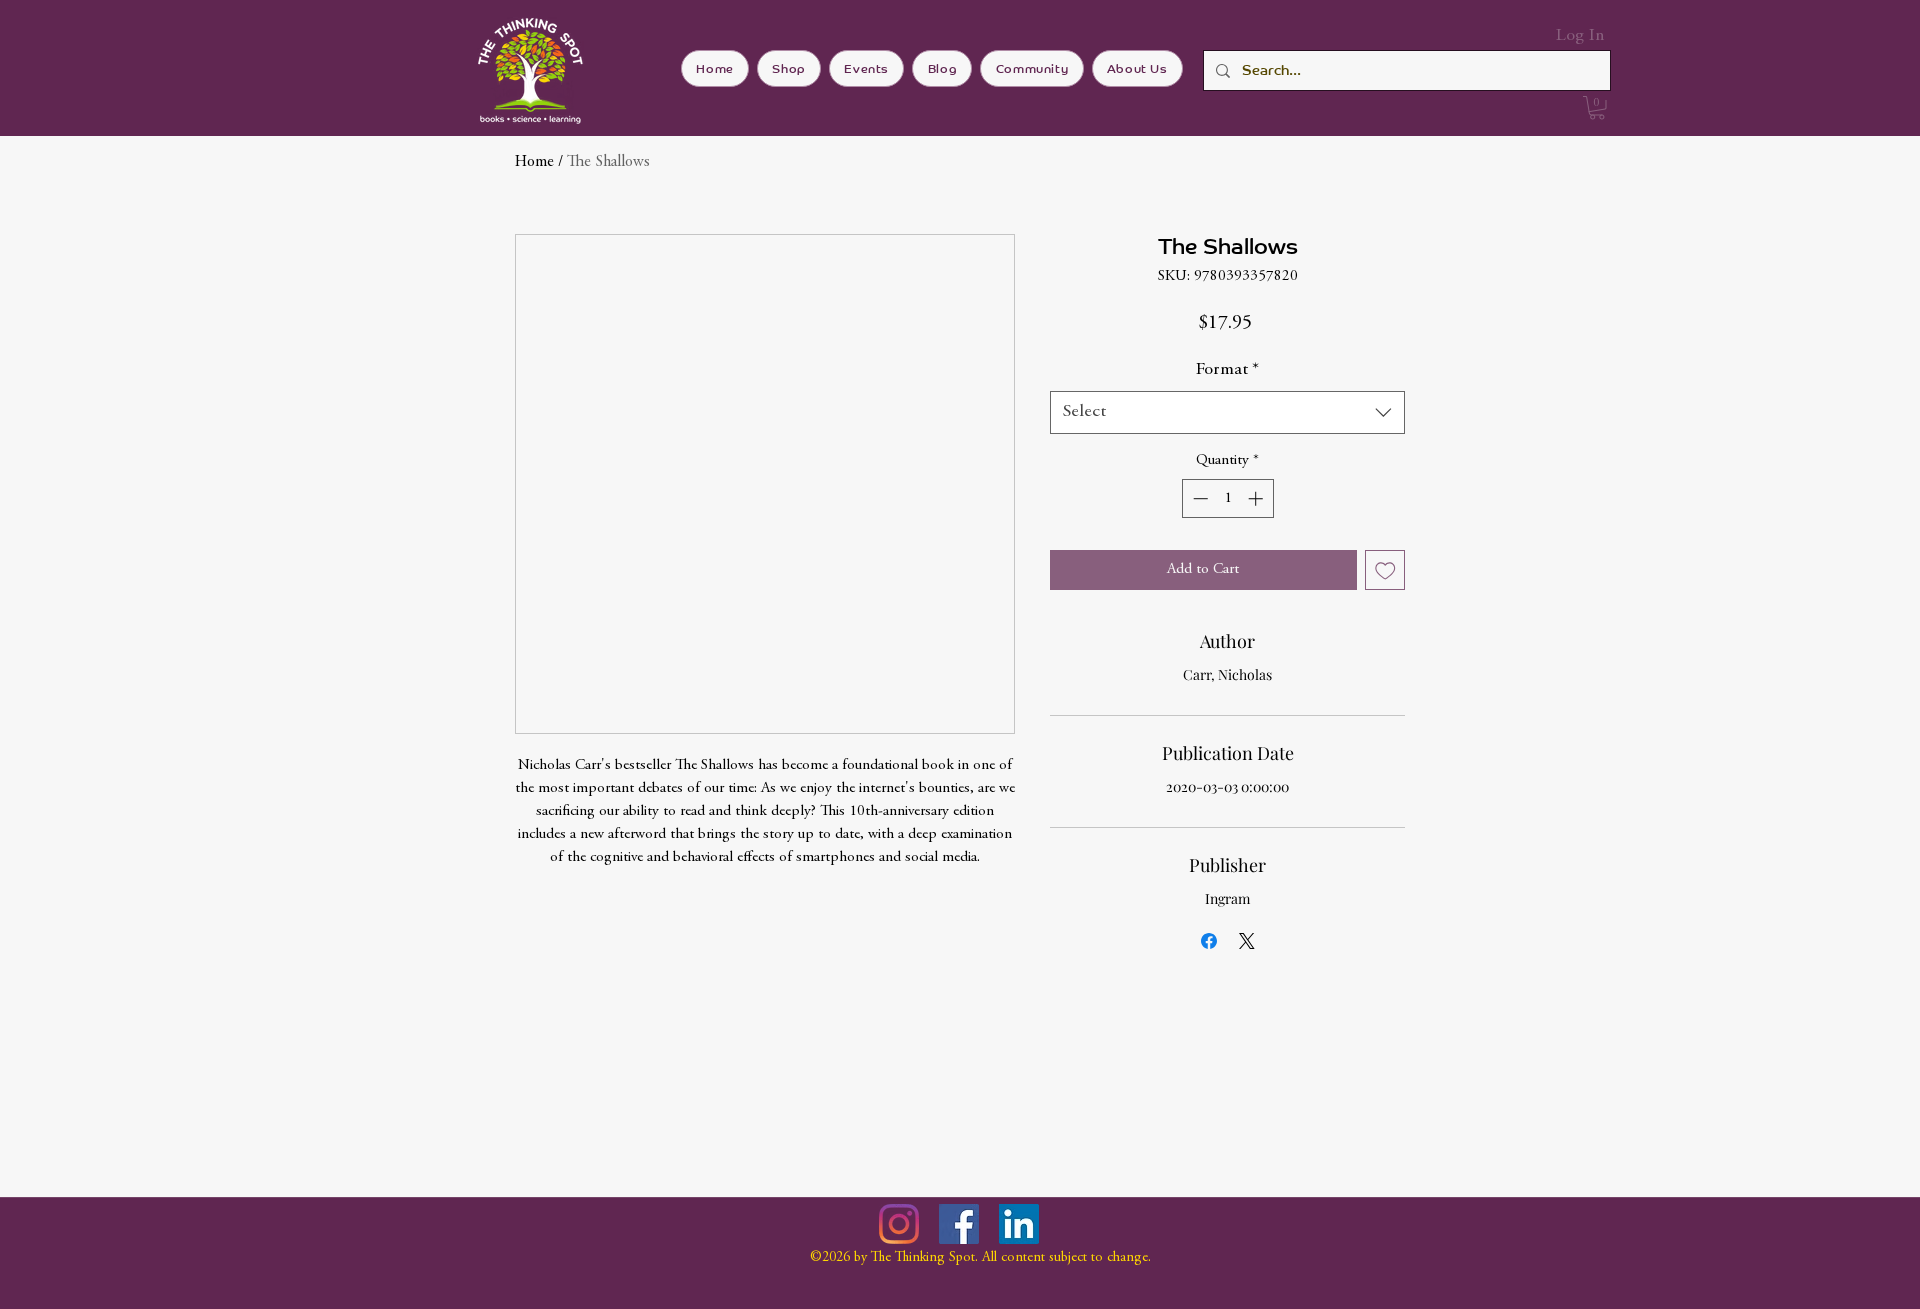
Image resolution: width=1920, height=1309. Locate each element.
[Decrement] (1198, 498)
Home (534, 162)
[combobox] (1227, 412)
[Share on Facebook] (1209, 941)
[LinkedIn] (1019, 1224)
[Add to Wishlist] (1385, 570)
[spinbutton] (1227, 498)
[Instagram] (899, 1224)
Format (1227, 370)
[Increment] (1257, 498)
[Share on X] (1247, 941)
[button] (1597, 108)
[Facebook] (959, 1224)
